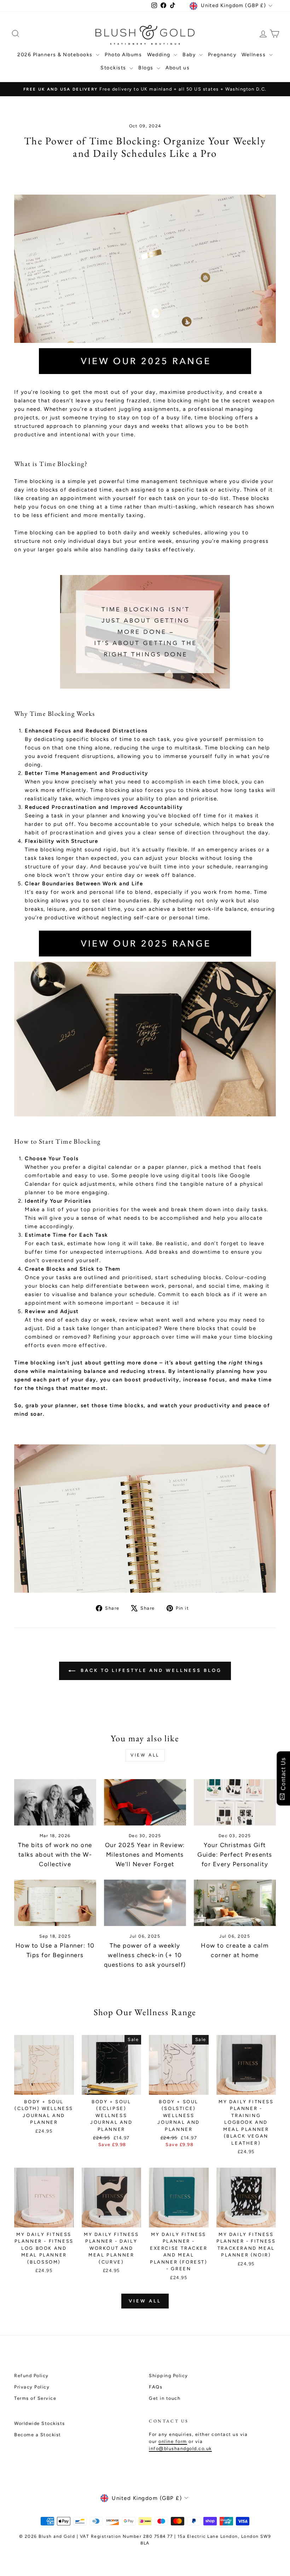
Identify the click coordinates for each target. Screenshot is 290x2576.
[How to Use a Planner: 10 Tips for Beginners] (55, 1903)
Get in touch (165, 2398)
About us (178, 68)
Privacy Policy (32, 2387)
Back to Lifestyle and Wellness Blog (150, 1671)
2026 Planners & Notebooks (56, 55)
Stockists (114, 68)
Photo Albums (123, 55)
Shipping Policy (169, 2376)
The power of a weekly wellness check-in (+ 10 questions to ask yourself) (145, 1955)
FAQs (156, 2387)
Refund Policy (31, 2376)
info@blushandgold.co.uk (180, 2448)
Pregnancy (222, 55)
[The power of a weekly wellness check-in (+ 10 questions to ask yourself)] (145, 1903)
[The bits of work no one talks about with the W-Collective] (55, 1802)
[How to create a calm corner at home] (235, 1903)
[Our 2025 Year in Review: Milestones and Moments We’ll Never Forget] (145, 1802)
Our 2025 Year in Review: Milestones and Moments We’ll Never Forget (145, 1855)
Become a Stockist (38, 2435)
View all (145, 1755)
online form (173, 2441)
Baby (190, 55)
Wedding (159, 55)
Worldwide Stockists (40, 2423)
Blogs (147, 68)
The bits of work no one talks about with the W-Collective (55, 1855)
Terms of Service (35, 2398)
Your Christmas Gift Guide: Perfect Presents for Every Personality (235, 1855)
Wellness (254, 55)
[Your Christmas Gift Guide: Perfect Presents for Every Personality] (235, 1802)
